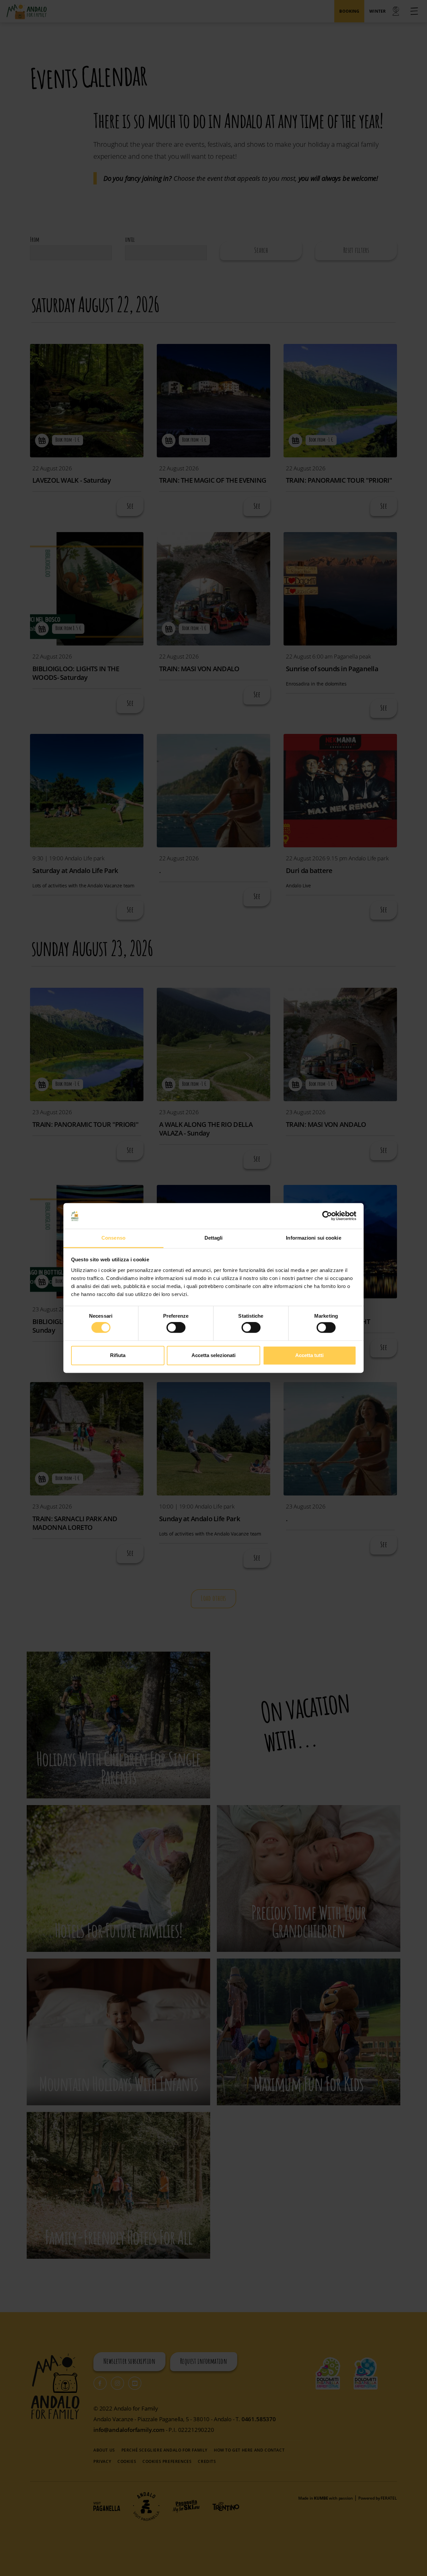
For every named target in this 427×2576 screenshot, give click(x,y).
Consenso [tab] (113, 1238)
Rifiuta (118, 1355)
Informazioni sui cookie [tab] (313, 1238)
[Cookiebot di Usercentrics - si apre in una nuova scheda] (327, 1216)
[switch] (176, 1328)
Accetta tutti (309, 1355)
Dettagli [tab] (214, 1238)
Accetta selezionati (213, 1355)
